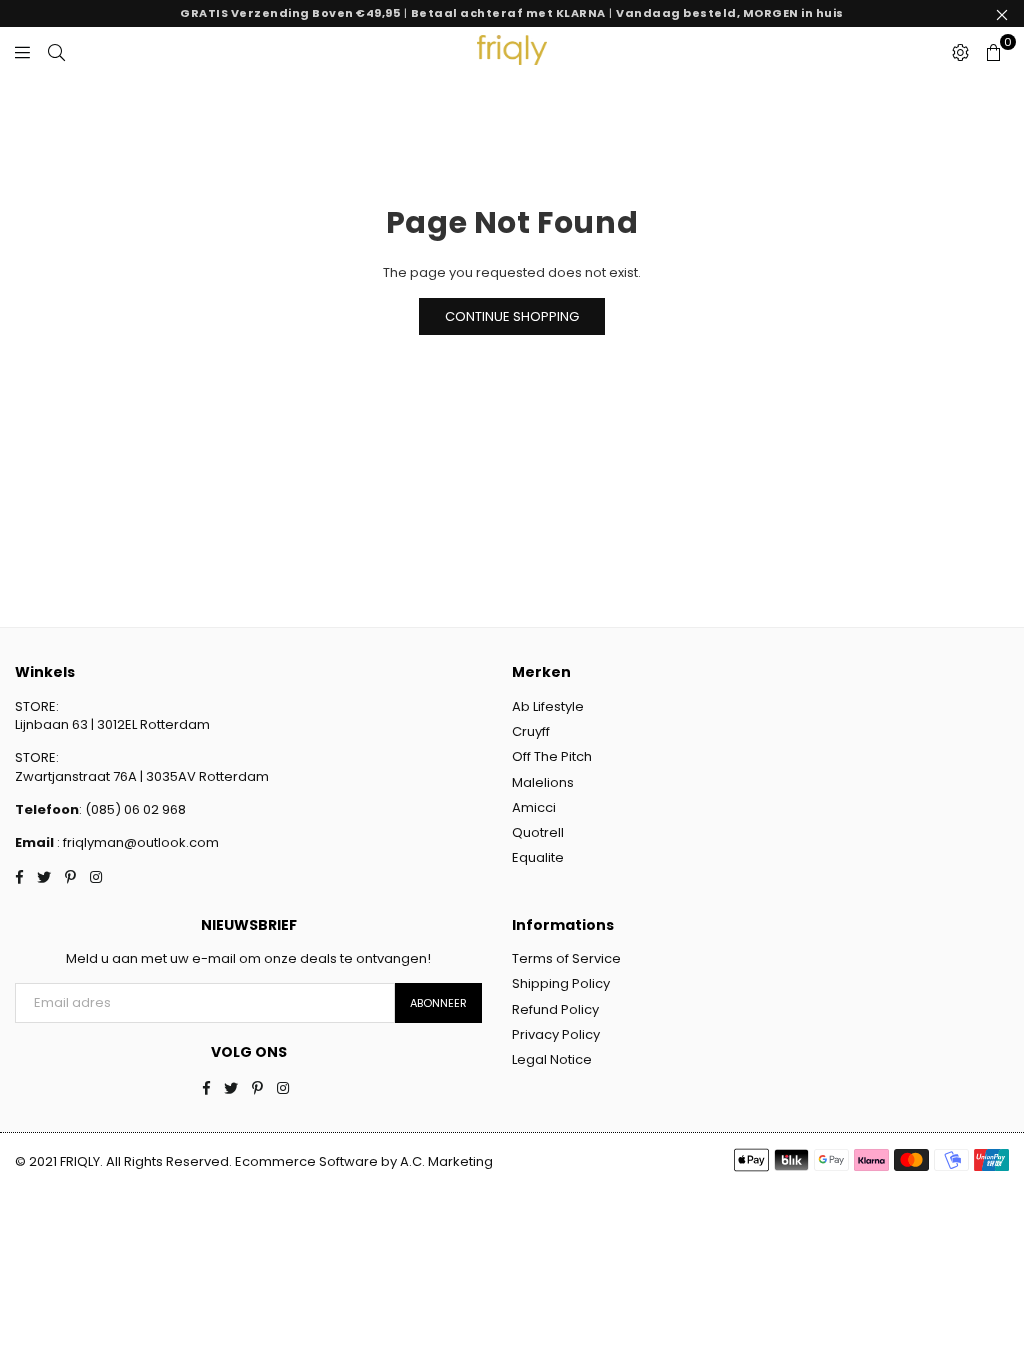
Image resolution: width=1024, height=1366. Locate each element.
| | (512, 13)
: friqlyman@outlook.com (136, 842)
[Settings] (960, 52)
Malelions (543, 782)
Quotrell (538, 832)
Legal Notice (552, 1059)
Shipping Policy (561, 983)
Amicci (534, 807)
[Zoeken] (56, 52)
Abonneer (438, 1003)
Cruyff (531, 731)
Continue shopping (512, 316)
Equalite (538, 857)
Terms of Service (566, 958)
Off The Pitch (552, 756)
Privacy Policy (556, 1034)
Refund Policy (555, 1009)
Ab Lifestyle (548, 706)
